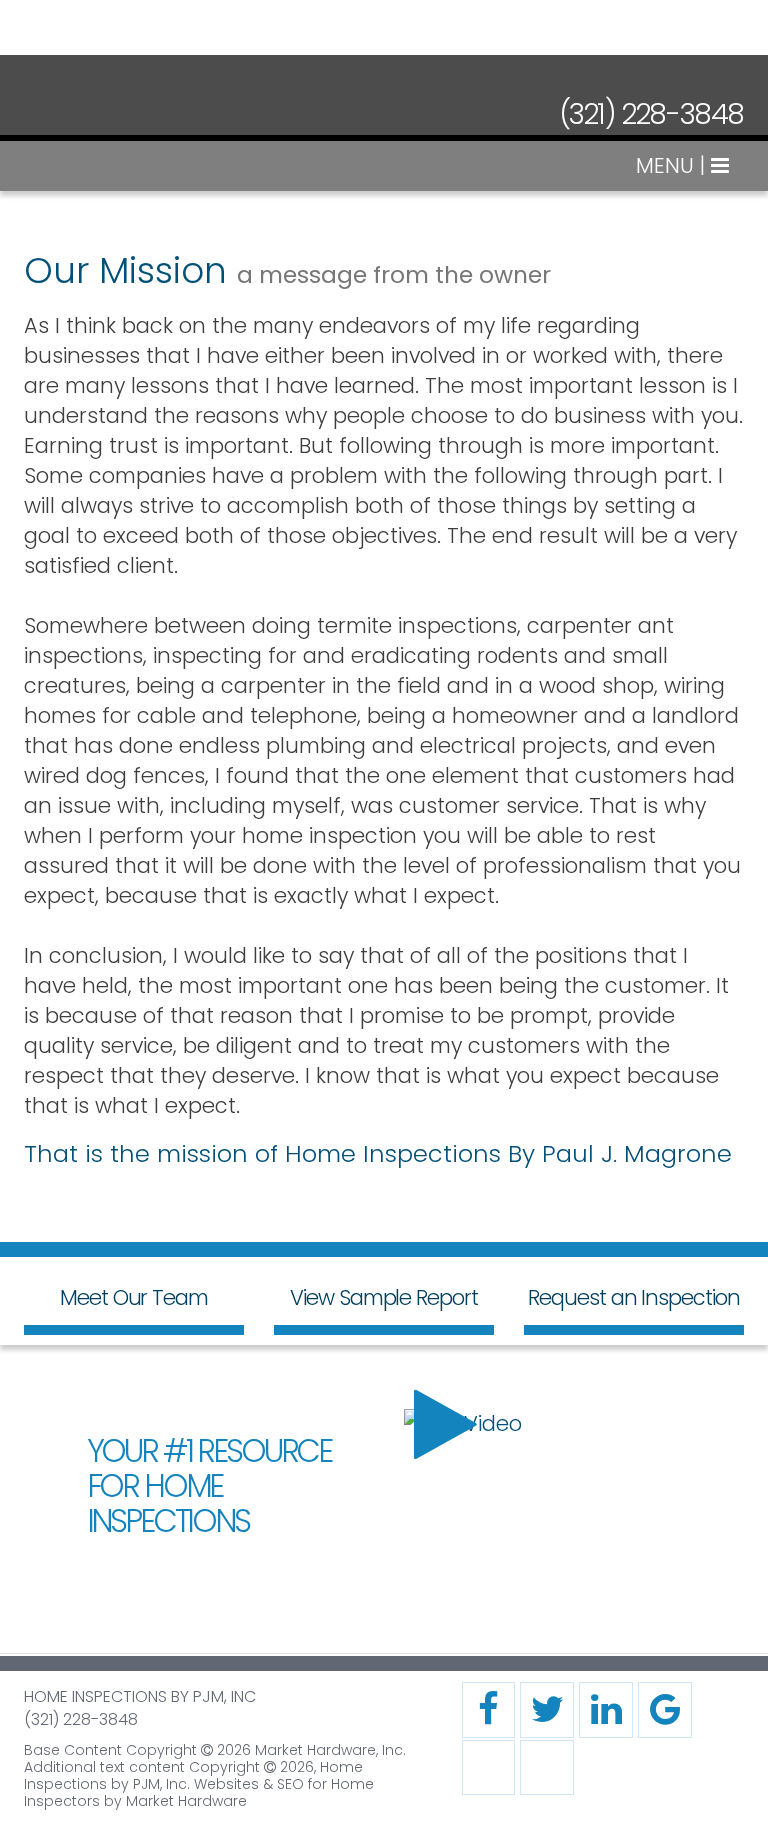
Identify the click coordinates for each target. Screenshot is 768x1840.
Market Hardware (186, 1801)
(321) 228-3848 (651, 114)
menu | (673, 165)
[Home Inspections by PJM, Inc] (114, 107)
